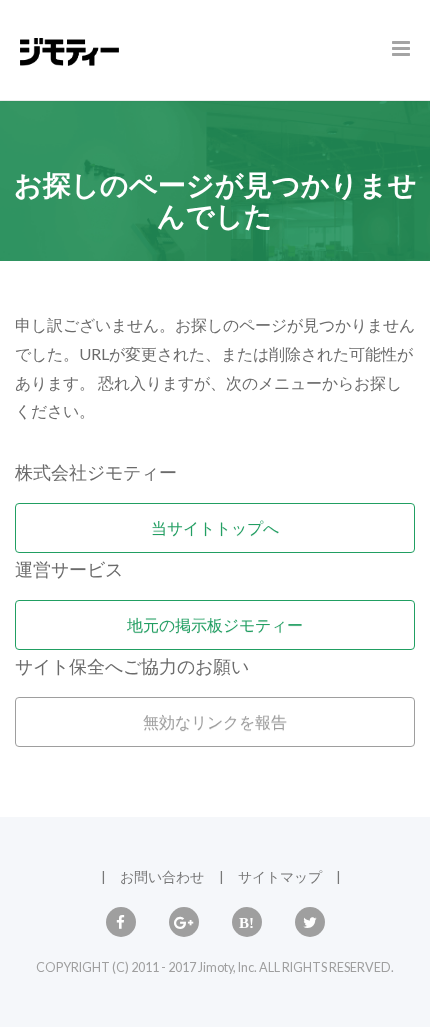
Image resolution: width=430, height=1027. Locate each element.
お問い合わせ (162, 876)
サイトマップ (280, 876)
